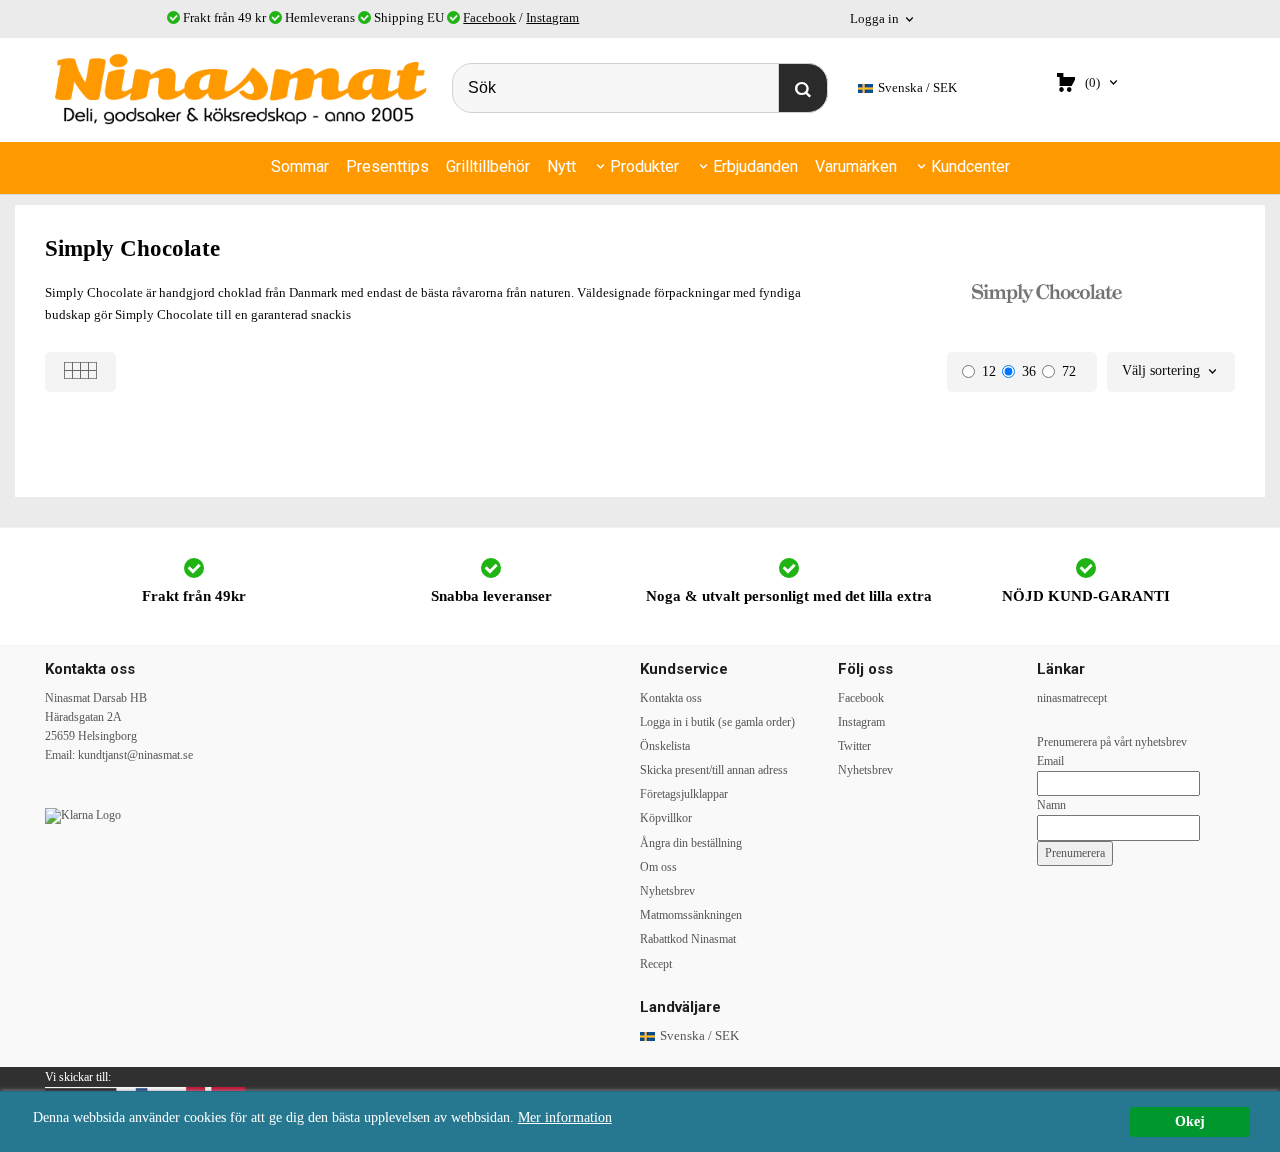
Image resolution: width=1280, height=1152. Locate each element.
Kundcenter (970, 166)
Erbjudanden (755, 166)
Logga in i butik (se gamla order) (717, 722)
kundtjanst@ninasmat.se (135, 755)
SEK (917, 87)
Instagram (552, 17)
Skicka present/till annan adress (714, 770)
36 (1029, 371)
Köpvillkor (666, 818)
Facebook (489, 17)
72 (1069, 371)
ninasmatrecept (1072, 698)
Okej (1190, 1121)
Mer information (565, 1117)
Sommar (300, 166)
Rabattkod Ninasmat (688, 939)
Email (1050, 761)
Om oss (658, 867)
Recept (656, 964)
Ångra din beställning (691, 843)
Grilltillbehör (488, 166)
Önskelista (665, 746)
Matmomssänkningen (691, 915)
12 (989, 371)
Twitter (854, 746)
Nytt (561, 166)
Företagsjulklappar (684, 794)
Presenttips (387, 166)
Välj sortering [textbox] (1161, 371)
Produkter (644, 166)
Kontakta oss (671, 698)
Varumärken (856, 166)
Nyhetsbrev (667, 891)
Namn (1051, 805)
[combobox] (1171, 371)
